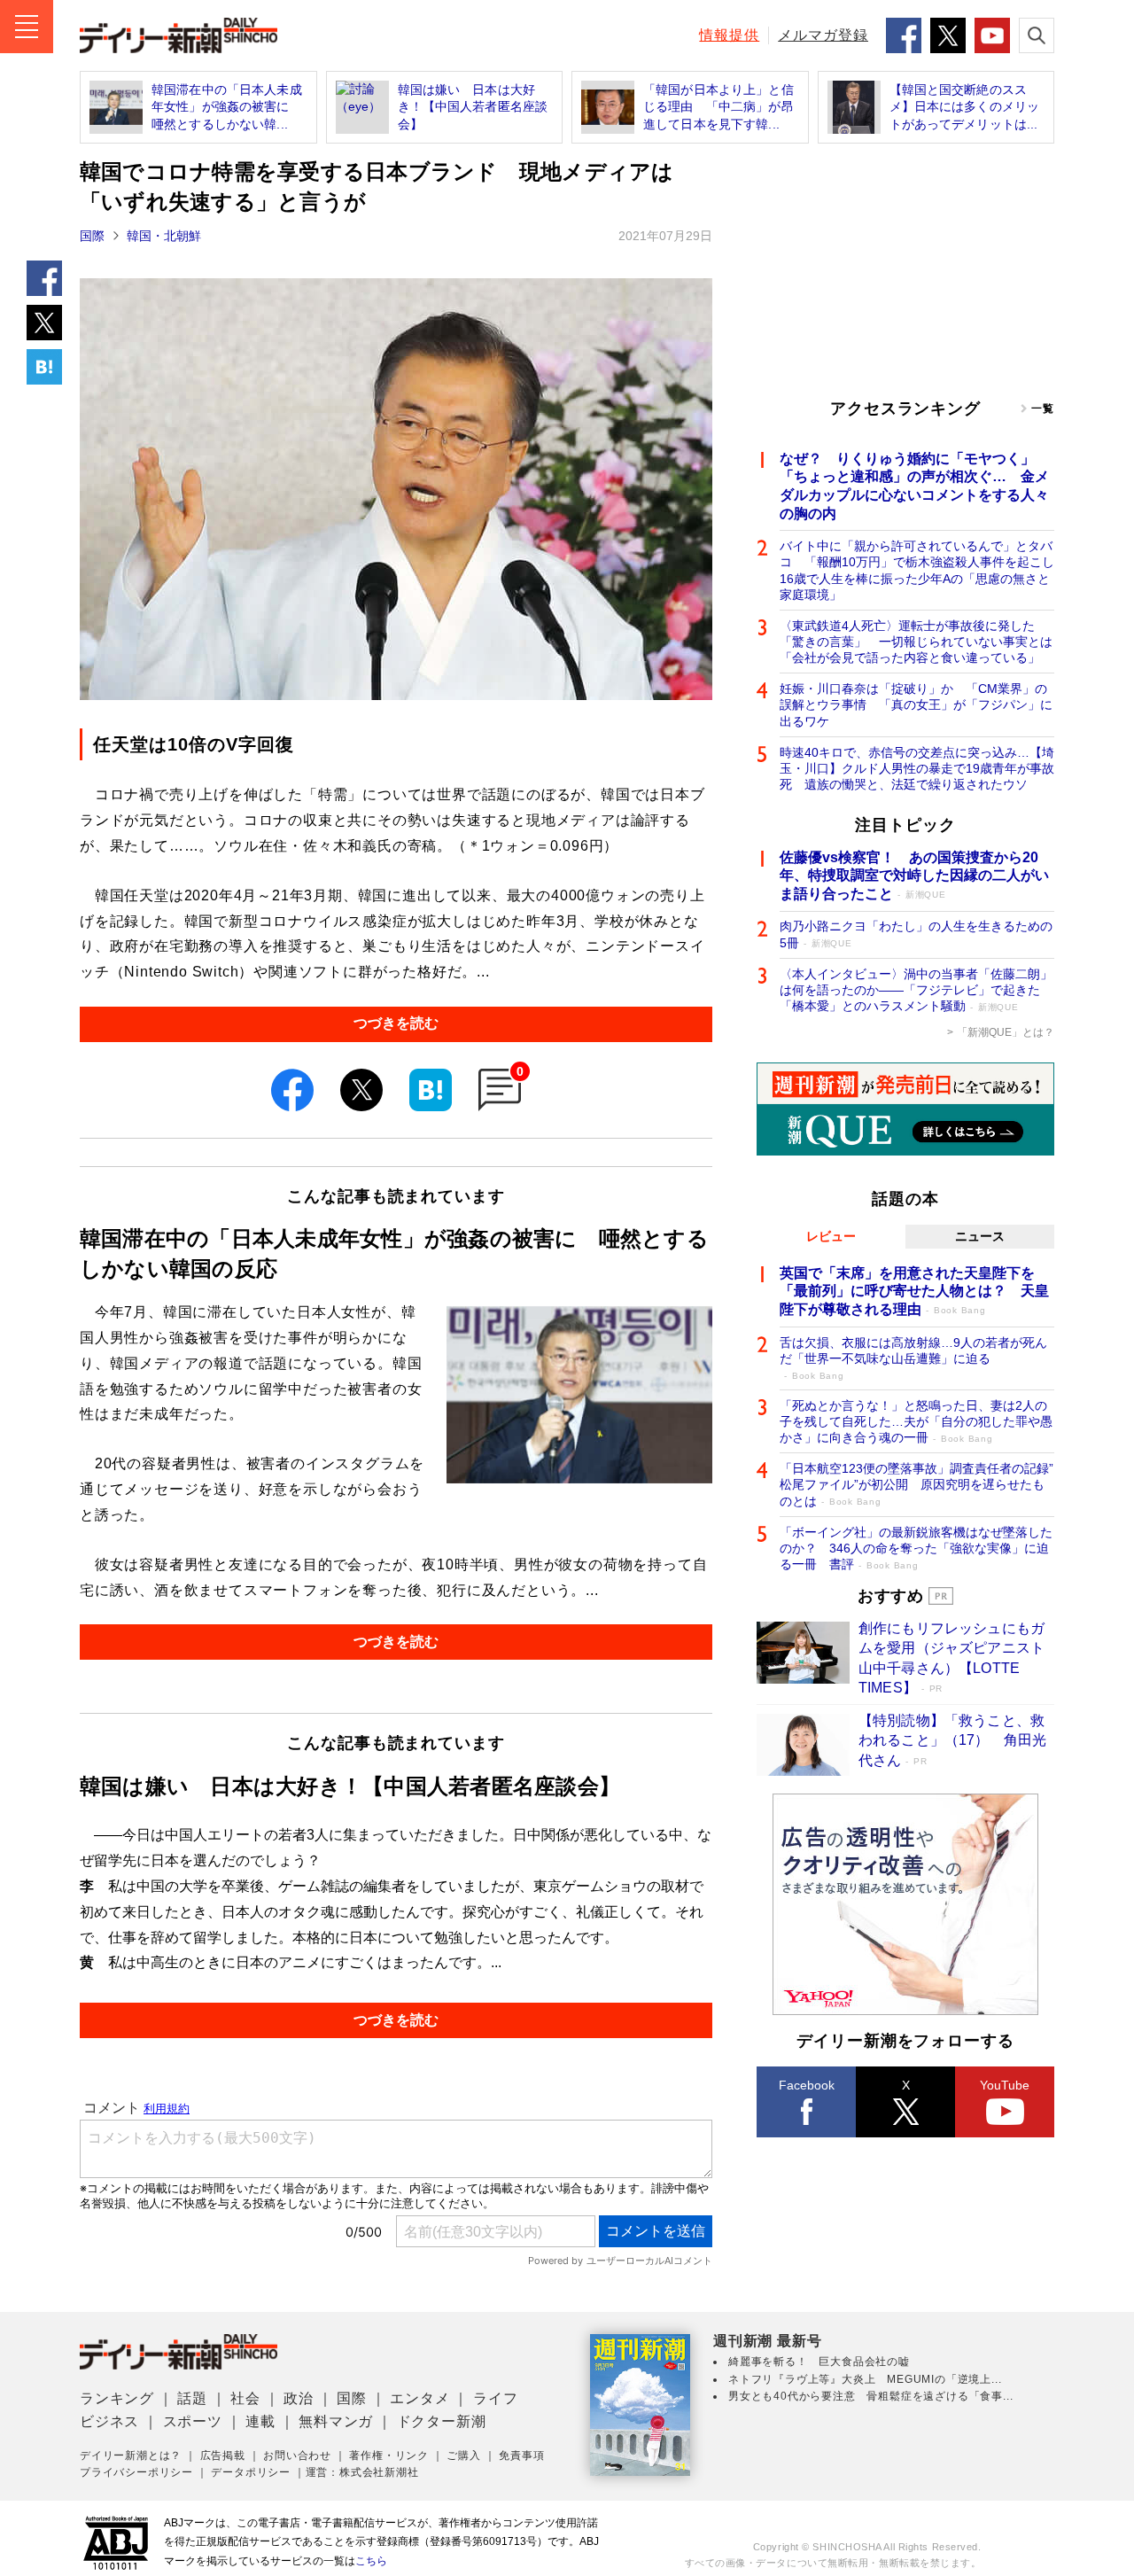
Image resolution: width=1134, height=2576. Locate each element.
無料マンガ (336, 2421)
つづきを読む (396, 1023)
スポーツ (193, 2421)
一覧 (1043, 409)
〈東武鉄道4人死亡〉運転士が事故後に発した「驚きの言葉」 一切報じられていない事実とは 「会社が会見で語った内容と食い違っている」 (917, 642)
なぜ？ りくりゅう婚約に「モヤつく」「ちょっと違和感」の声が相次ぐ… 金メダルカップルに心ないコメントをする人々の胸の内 (914, 486)
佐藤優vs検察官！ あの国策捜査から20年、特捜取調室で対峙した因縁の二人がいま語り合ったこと (914, 876)
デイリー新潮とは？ (131, 2455)
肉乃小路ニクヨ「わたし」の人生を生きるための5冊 (916, 934)
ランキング (117, 2398)
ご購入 (463, 2455)
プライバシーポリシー (136, 2472)
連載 (260, 2421)
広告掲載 (223, 2455)
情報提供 (729, 35)
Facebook (807, 2085)
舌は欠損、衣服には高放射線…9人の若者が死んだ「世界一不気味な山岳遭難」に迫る (913, 1358)
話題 (192, 2398)
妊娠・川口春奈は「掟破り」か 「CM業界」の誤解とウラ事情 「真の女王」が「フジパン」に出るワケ (916, 704)
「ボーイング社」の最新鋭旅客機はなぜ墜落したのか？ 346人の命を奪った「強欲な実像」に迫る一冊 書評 (916, 1548)
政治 (299, 2398)
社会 (245, 2398)
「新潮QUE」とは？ (1006, 1032)
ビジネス (109, 2421)
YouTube (1005, 2085)
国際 (92, 236)
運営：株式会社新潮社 (362, 2472)
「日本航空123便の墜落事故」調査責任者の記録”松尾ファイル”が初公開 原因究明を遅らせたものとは (917, 1484)
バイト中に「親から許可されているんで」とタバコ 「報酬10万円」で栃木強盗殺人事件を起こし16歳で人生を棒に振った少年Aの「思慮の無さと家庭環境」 (917, 570)
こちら (371, 2561)
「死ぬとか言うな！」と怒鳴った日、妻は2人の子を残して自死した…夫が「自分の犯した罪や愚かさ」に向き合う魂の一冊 (916, 1421)
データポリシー (251, 2472)
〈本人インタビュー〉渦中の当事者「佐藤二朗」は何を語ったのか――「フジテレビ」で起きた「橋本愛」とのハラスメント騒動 (916, 990)
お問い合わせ (297, 2455)
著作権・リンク (389, 2455)
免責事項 (521, 2455)
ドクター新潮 (442, 2421)
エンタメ (419, 2398)
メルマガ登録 (823, 35)
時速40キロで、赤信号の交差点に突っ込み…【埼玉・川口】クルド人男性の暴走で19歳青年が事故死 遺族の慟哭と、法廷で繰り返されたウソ (917, 768)
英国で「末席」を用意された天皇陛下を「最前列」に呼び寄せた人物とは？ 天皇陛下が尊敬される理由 (914, 1292)
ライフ (495, 2398)
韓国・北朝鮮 (164, 236)
